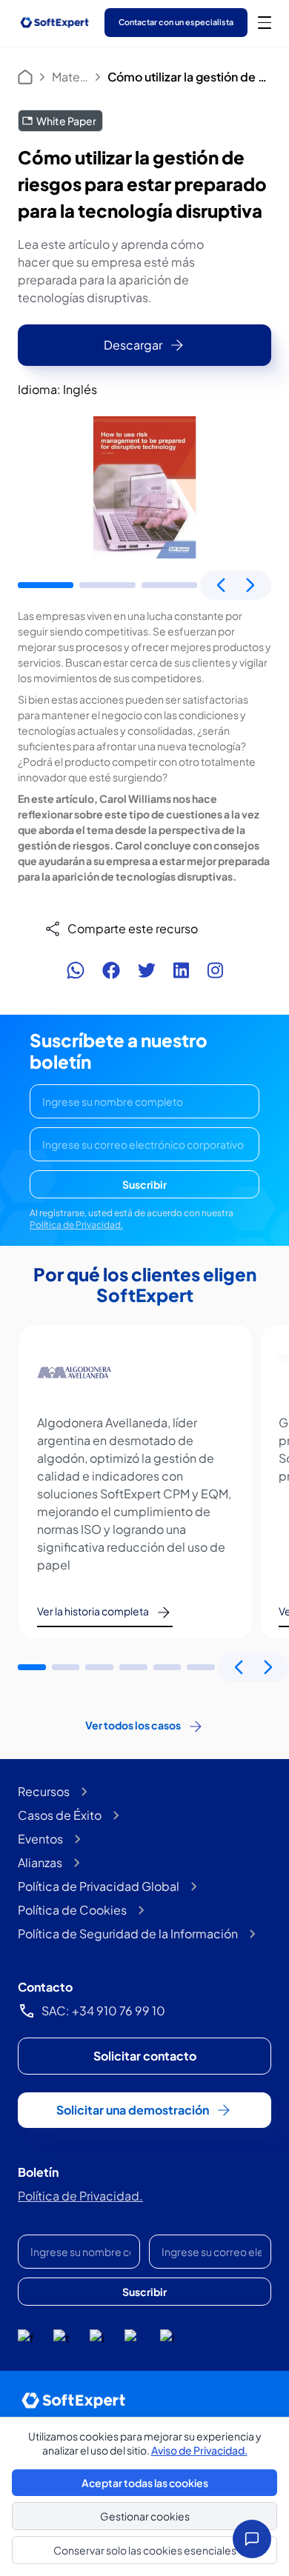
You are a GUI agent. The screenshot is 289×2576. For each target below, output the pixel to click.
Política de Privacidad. (76, 1225)
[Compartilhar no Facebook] (111, 970)
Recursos (44, 1791)
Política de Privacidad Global (99, 1886)
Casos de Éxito (60, 1815)
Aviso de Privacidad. (199, 2450)
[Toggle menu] (265, 22)
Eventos (40, 1839)
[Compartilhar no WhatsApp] (76, 970)
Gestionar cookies (145, 2516)
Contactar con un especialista (176, 22)
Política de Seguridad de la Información (128, 1933)
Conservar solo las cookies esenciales (145, 2550)
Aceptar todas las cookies (145, 2483)
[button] (46, 585)
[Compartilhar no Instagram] (215, 970)
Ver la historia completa (93, 1611)
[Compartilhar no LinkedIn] (181, 970)
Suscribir (144, 1184)
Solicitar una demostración (133, 2110)
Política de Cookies (72, 1910)
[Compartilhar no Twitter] (147, 970)
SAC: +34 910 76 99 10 (103, 2011)
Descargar (133, 345)
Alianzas (40, 1862)
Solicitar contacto (145, 2056)
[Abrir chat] (252, 2539)
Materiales (70, 77)
